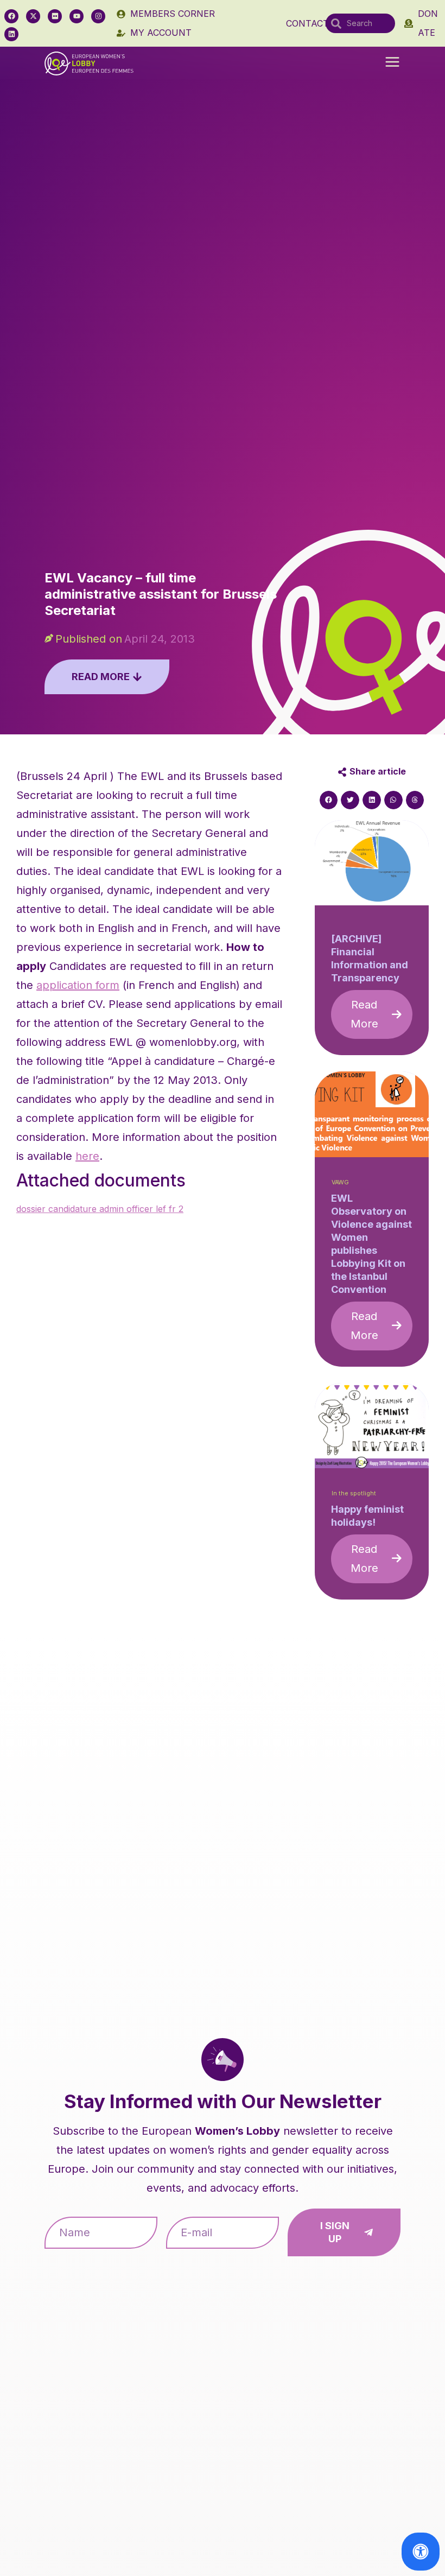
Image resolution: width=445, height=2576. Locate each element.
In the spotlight (354, 1493)
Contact (307, 23)
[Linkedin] (11, 34)
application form (78, 985)
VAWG (340, 1182)
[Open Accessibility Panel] (421, 2552)
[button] (392, 63)
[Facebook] (11, 16)
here (87, 1156)
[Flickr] (55, 16)
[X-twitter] (33, 16)
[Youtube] (77, 16)
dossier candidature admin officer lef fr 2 (100, 1209)
